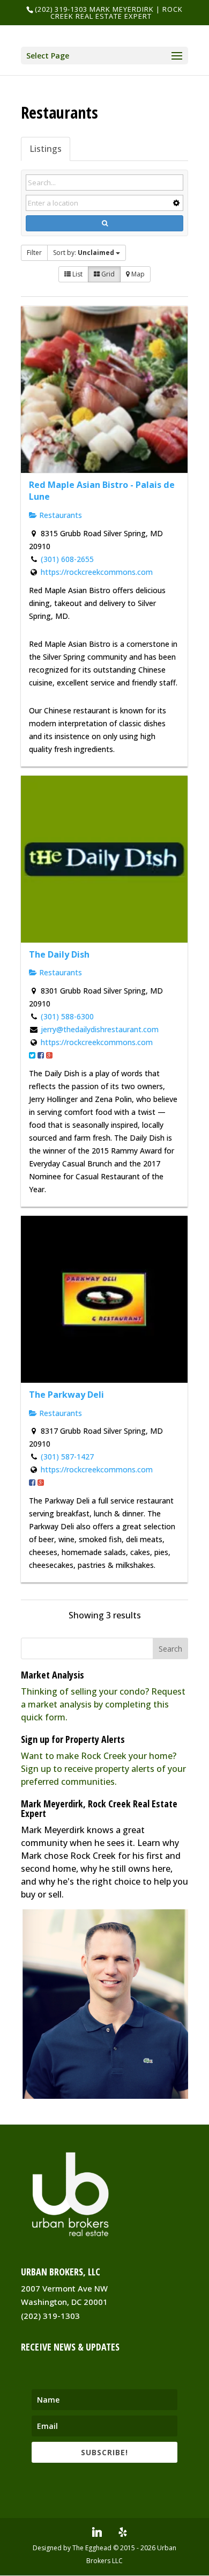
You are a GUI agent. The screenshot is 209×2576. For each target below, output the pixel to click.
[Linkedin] (97, 2532)
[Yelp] (123, 2532)
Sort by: (84, 253)
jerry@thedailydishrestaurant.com (100, 1029)
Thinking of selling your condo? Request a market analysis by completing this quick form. (103, 1704)
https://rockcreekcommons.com (97, 572)
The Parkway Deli (66, 1395)
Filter (34, 253)
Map (137, 274)
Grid (107, 274)
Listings (46, 149)
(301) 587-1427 (67, 1457)
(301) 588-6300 (67, 1016)
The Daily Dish (59, 954)
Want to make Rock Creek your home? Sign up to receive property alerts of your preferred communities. (103, 1769)
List (77, 274)
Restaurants (59, 515)
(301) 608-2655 (67, 559)
